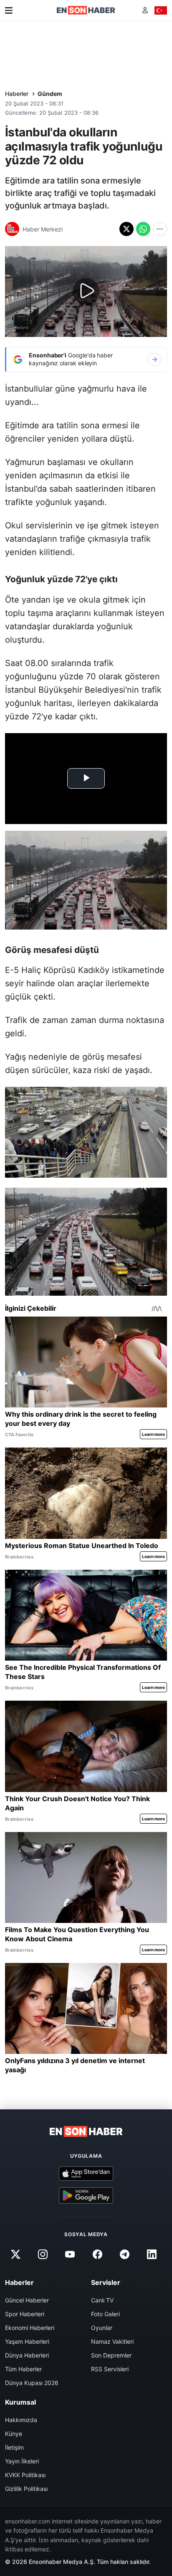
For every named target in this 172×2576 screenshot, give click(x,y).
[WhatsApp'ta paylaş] (143, 229)
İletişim (14, 2447)
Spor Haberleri (25, 2314)
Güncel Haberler (27, 2300)
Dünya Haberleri (27, 2355)
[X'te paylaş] (126, 229)
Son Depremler (111, 2355)
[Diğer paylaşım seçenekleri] (160, 229)
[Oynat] (86, 292)
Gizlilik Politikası (26, 2489)
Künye (14, 2434)
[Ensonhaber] (86, 10)
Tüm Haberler (23, 2369)
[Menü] (9, 10)
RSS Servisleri (110, 2369)
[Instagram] (43, 2254)
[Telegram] (124, 2254)
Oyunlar (102, 2328)
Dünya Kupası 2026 (32, 2383)
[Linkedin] (152, 2254)
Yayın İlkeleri (22, 2461)
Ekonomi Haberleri (30, 2328)
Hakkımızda (21, 2420)
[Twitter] (15, 2254)
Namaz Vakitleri (112, 2341)
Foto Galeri (105, 2314)
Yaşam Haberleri (27, 2341)
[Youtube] (70, 2254)
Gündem (50, 94)
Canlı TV (102, 2300)
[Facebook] (97, 2254)
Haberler (17, 94)
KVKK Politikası (25, 2475)
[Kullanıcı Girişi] (145, 10)
